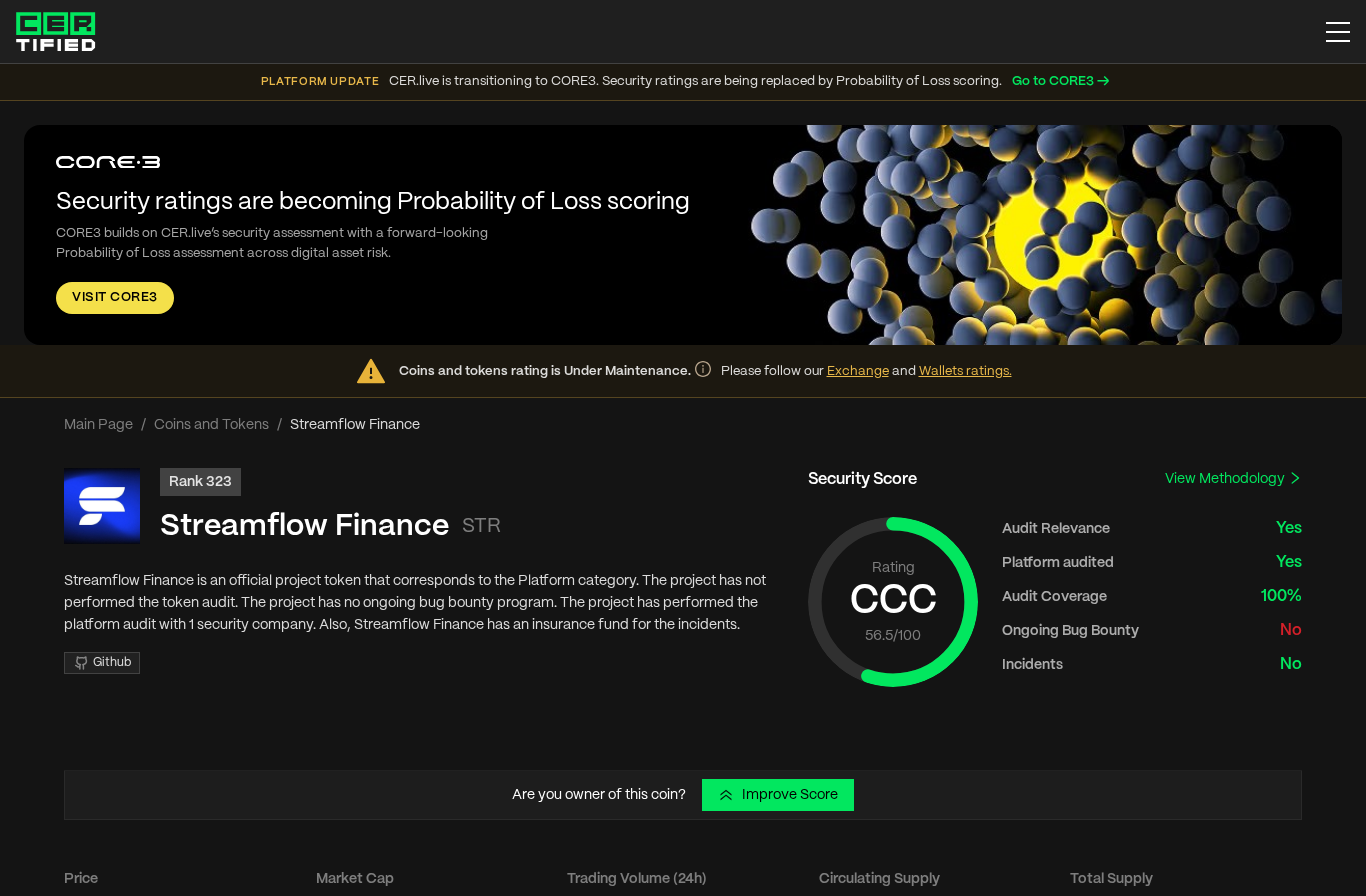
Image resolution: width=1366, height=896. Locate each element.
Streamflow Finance (304, 526)
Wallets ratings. (965, 371)
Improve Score (790, 795)
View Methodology (1226, 479)
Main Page (98, 425)
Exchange (858, 371)
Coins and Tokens (211, 425)
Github (112, 662)
